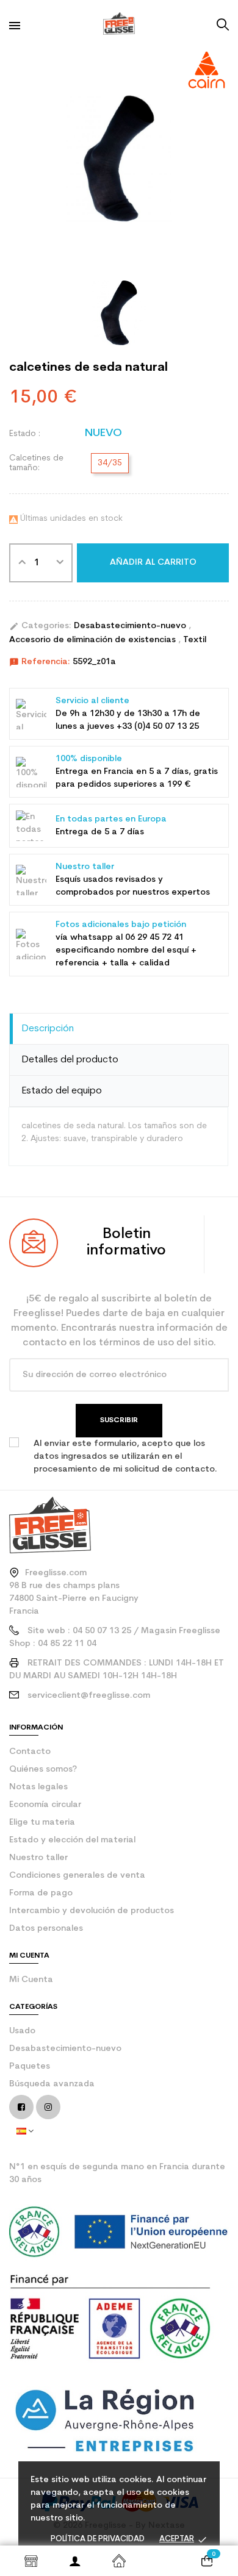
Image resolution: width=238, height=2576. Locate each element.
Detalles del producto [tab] (70, 1060)
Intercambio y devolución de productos (92, 1911)
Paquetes (30, 2066)
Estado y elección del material (72, 1840)
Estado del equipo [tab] (62, 1091)
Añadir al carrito (153, 563)
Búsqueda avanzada (52, 2084)
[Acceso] (75, 2561)
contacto (30, 1752)
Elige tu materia (42, 1823)
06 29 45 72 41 (154, 938)
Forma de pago (41, 1893)
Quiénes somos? (43, 1769)
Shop (31, 2561)
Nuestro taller (38, 1858)
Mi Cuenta (31, 1980)
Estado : (25, 434)
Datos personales (46, 1929)
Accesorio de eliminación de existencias (94, 640)
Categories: (40, 626)
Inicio (119, 2561)
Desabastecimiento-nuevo (131, 626)
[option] (119, 159)
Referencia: (40, 662)
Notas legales (38, 1787)
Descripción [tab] (48, 1029)
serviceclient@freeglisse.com (89, 1696)
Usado (22, 2031)
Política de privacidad (98, 2539)
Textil (195, 640)
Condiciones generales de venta (77, 1876)
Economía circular (45, 1805)
